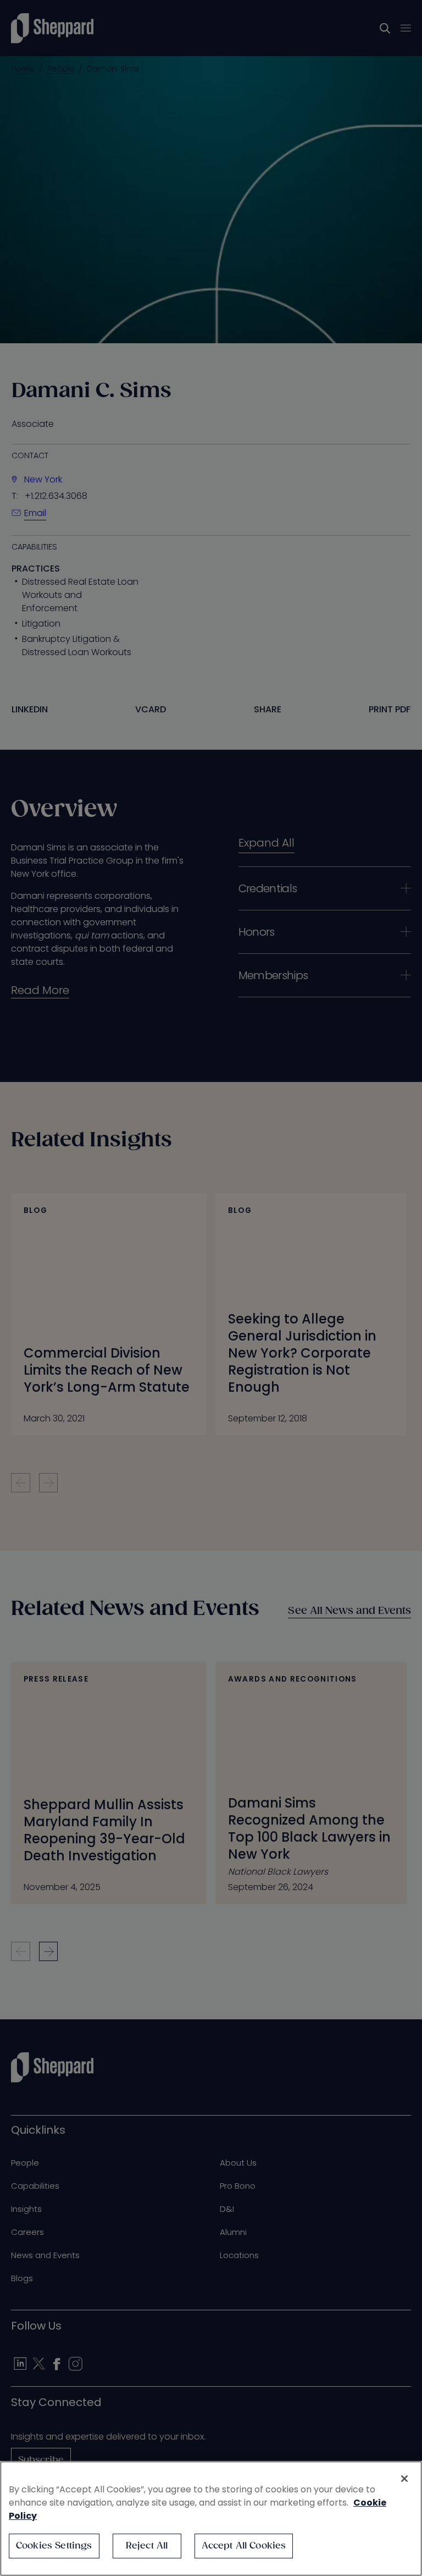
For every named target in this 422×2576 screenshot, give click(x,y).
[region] (211, 2519)
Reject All (147, 2546)
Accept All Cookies (244, 2546)
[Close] (404, 2479)
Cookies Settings (54, 2546)
